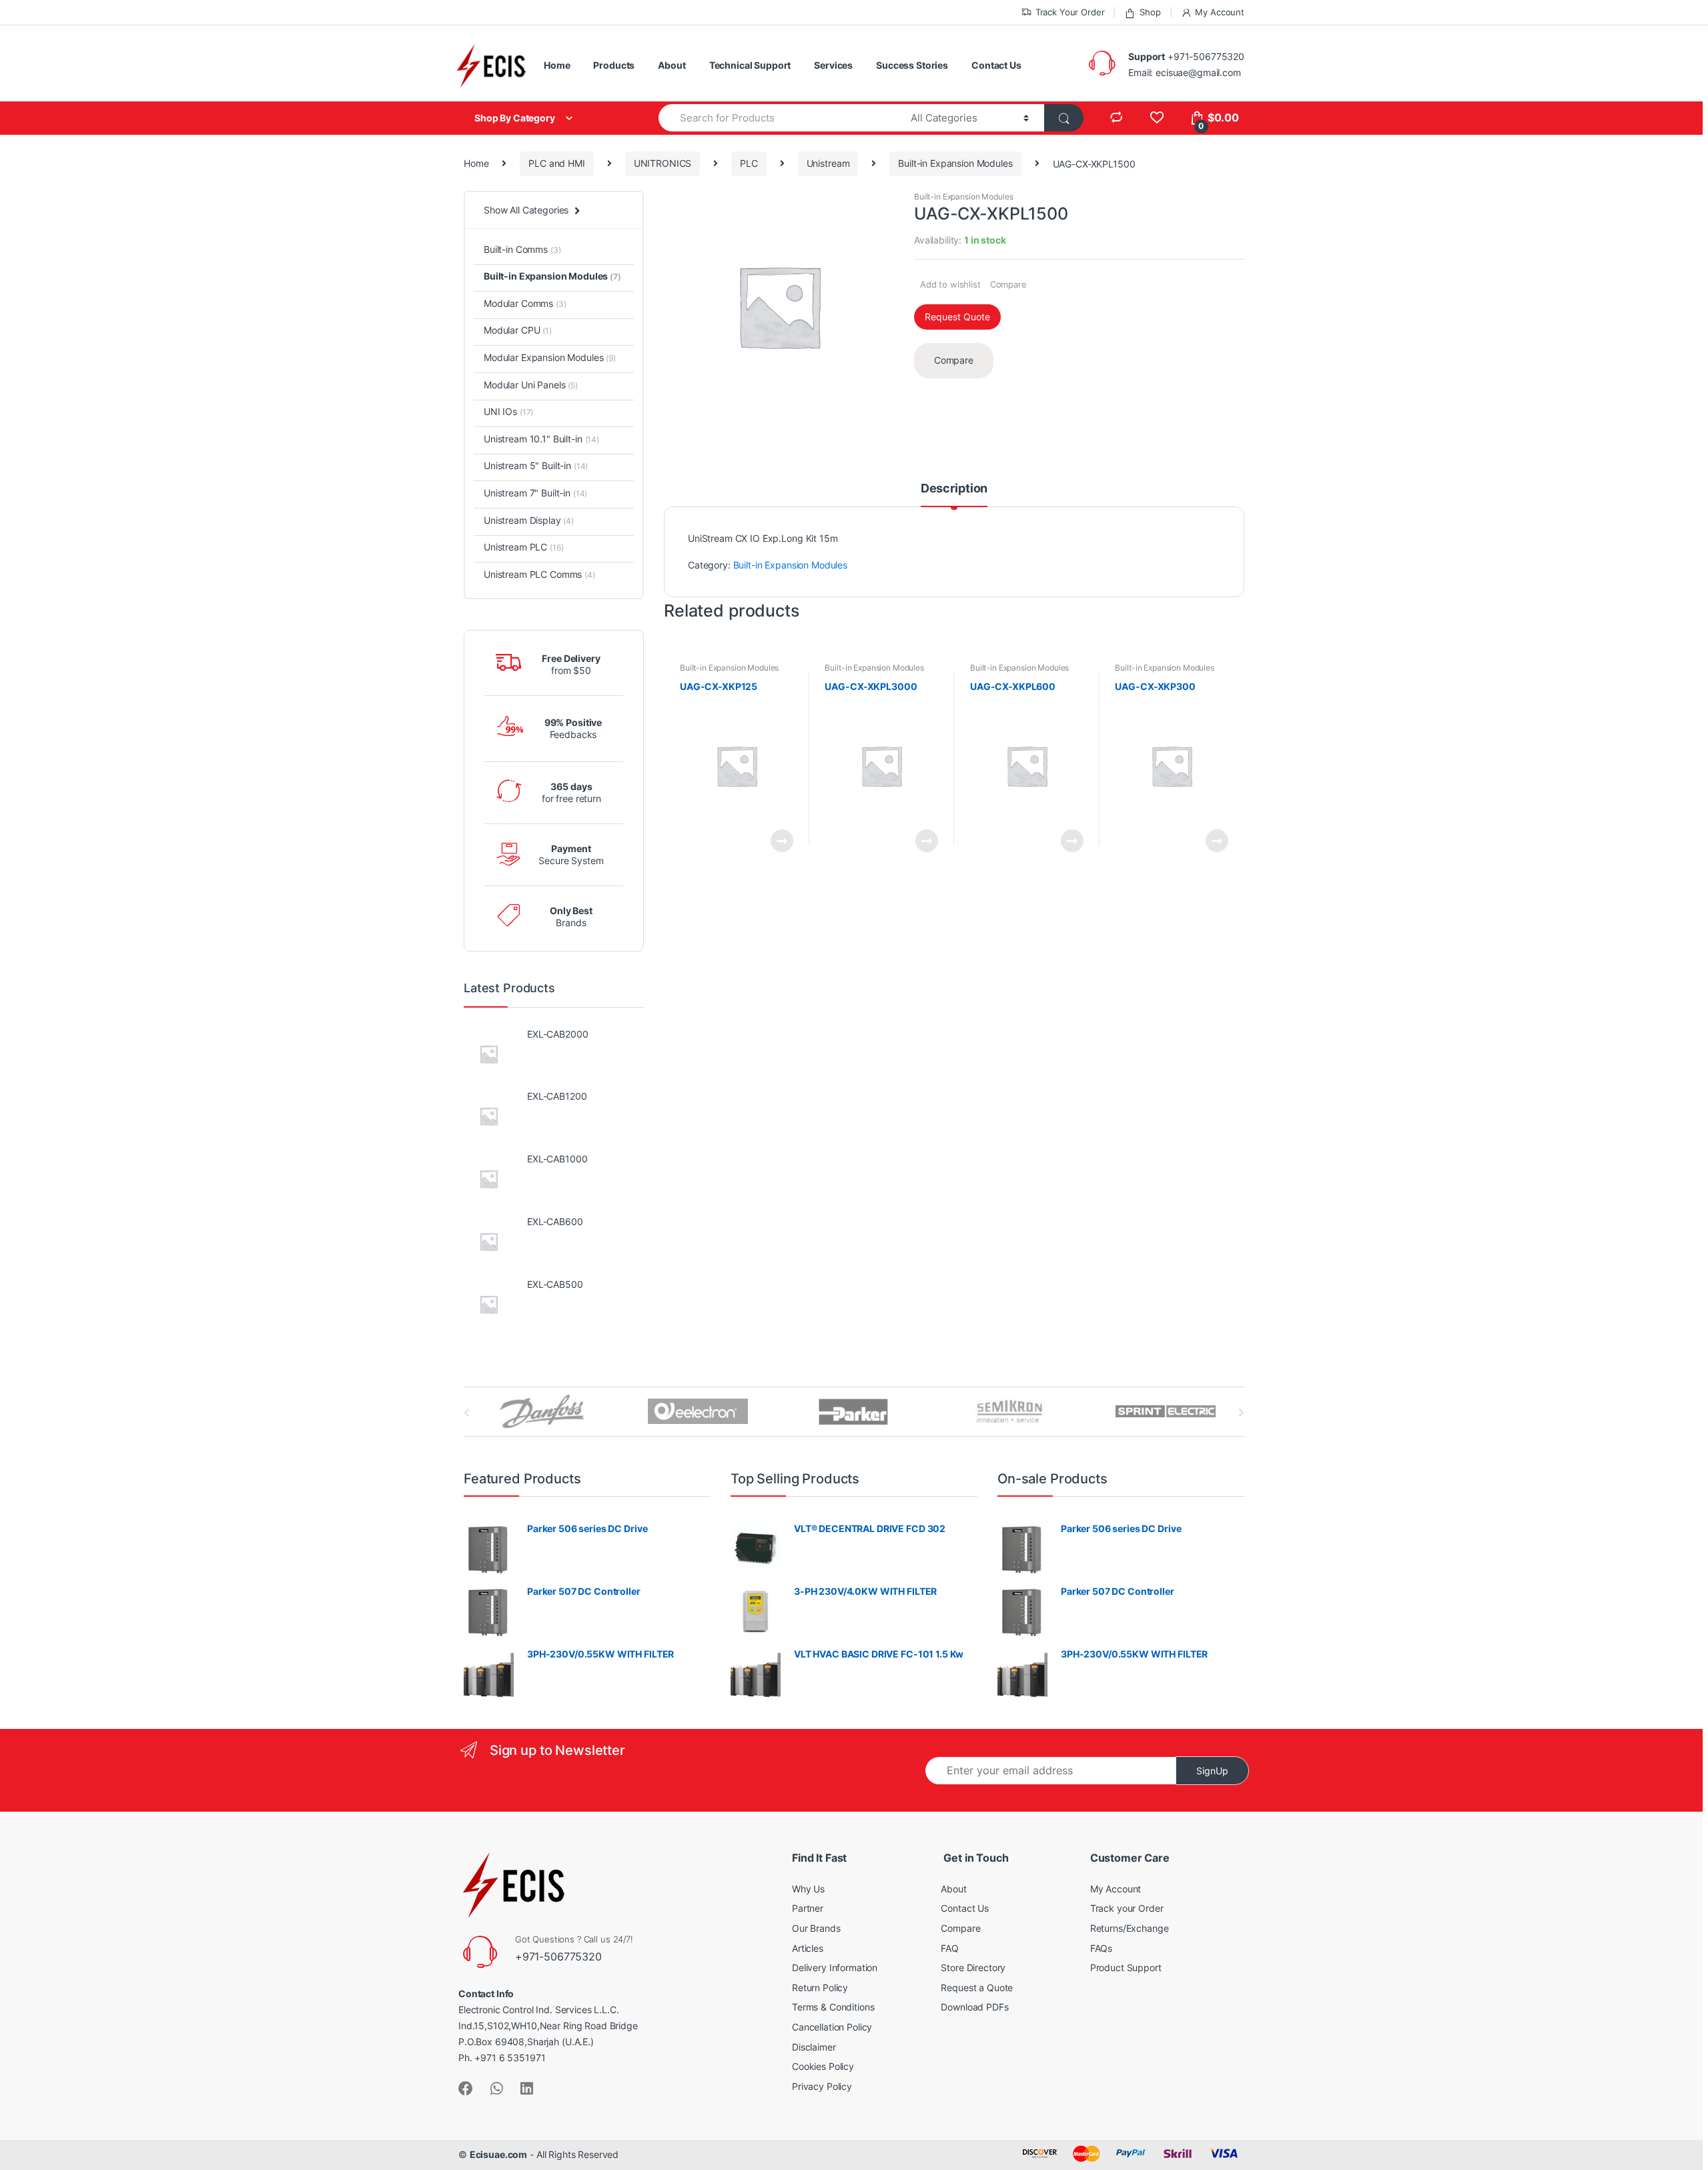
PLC (749, 163)
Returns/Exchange (1130, 1928)
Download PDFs (974, 2007)
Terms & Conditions (833, 2007)
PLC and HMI (556, 163)
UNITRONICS (663, 163)
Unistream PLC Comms (539, 574)
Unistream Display (529, 520)
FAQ (950, 1948)
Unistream (828, 163)
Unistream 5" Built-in (536, 465)
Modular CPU (518, 330)
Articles (808, 1948)
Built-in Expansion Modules (955, 163)
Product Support (1126, 1967)
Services (833, 65)
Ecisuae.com (498, 2154)
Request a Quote (977, 1987)
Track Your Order (1070, 12)
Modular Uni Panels (531, 385)
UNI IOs (508, 411)
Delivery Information (835, 1967)
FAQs (1101, 1948)
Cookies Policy (823, 2066)
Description (954, 489)
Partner (808, 1908)
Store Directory (973, 1967)
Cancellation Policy (832, 2027)
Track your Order (1127, 1908)
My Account (1220, 12)
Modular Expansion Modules (550, 357)
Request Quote (957, 317)
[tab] (954, 494)
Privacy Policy (822, 2086)
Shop (1150, 12)
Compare (1008, 284)
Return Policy (820, 1987)
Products (614, 65)
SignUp (1212, 1771)
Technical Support (750, 65)
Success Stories (912, 65)
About (672, 65)
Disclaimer (814, 2047)
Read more (781, 841)
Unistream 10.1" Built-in (541, 439)
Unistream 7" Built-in (535, 493)
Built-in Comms (522, 249)
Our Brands (816, 1928)
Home (557, 65)
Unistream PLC (523, 547)
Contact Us (996, 65)
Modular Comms (525, 303)
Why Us (808, 1889)
